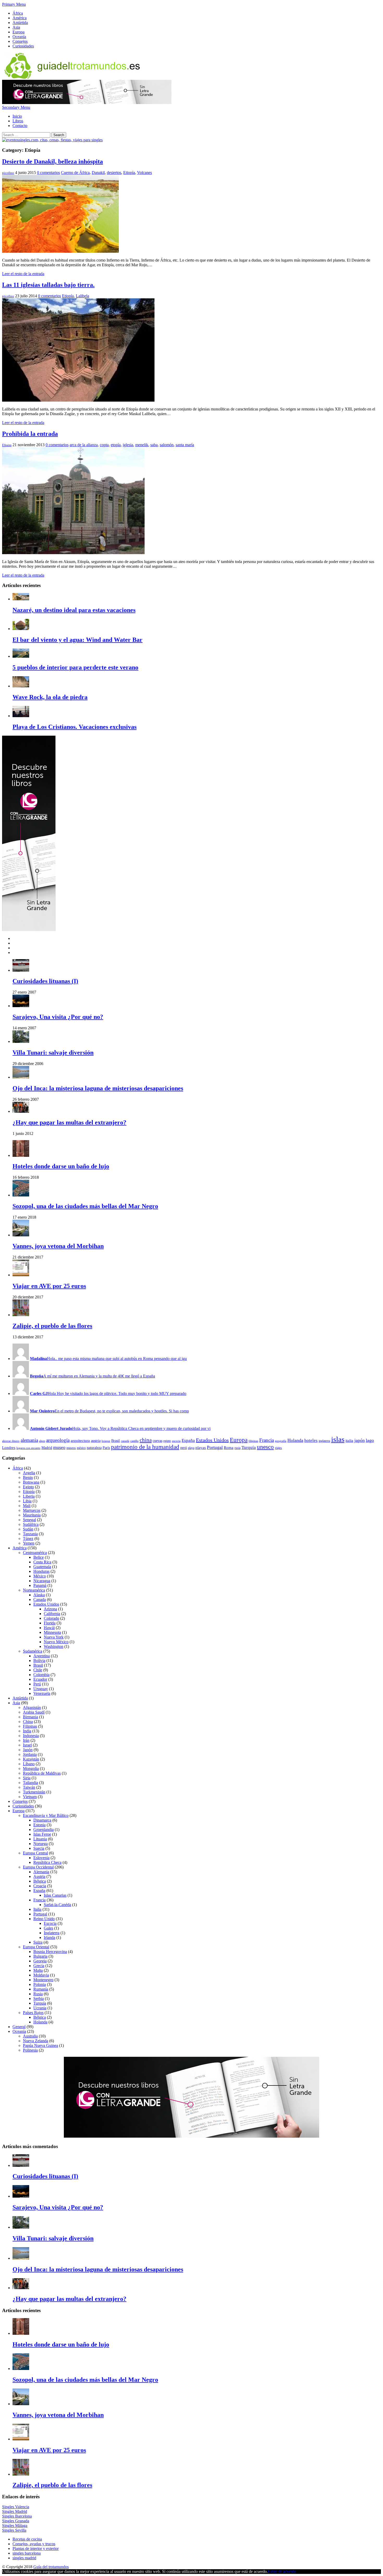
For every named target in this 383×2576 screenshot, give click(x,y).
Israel (27, 1745)
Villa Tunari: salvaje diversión (53, 1053)
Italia (37, 1909)
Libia (27, 1501)
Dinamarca (42, 1820)
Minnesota (52, 1632)
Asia (16, 27)
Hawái (49, 1628)
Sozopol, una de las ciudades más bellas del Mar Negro (85, 1206)
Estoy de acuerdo (282, 2571)
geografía (281, 1441)
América (20, 18)
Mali (27, 1506)
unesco (265, 1447)
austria (96, 1441)
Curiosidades (23, 46)
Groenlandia (44, 1830)
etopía (116, 445)
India (27, 1731)
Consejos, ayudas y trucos (34, 2544)
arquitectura (80, 1440)
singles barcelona (27, 2553)
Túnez (28, 1538)
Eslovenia (41, 1858)
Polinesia (30, 2050)
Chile (38, 1670)
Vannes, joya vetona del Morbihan (58, 1246)
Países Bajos (33, 2013)
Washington (54, 1646)
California (52, 1614)
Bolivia (39, 1661)
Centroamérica (35, 1553)
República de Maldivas (42, 1773)
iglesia (128, 445)
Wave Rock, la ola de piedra (50, 697)
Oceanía (19, 37)
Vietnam (30, 1797)
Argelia (29, 1473)
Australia (30, 2036)
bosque (106, 1441)
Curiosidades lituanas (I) (45, 981)
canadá (125, 1441)
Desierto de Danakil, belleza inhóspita (52, 161)
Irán (26, 1740)
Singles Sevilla (14, 2530)
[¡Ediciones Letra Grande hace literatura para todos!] (87, 103)
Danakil (98, 173)
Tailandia (30, 1783)
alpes (42, 1441)
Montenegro (43, 1980)
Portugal (215, 1447)
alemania (29, 1440)
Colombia (41, 1675)
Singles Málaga (15, 2526)
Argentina (42, 1656)
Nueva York (54, 1637)
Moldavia (41, 1975)
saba (154, 445)
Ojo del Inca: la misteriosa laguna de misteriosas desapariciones (98, 1088)
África (18, 13)
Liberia (29, 1496)
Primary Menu (14, 4)
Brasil (116, 1441)
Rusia (38, 1994)
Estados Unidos (212, 1440)
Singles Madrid (15, 2511)
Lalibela (82, 296)
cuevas (157, 1441)
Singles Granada (16, 2521)
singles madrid (24, 2558)
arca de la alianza (84, 445)
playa (191, 1448)
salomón (167, 445)
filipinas (253, 1441)
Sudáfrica (31, 1524)
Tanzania (30, 1534)
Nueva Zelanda (36, 2041)
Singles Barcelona (17, 2516)
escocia (176, 1441)
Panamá (40, 1585)
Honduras (41, 1571)
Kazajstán (31, 1759)
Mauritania (32, 1515)
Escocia (50, 1923)
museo (59, 1447)
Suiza (38, 1942)
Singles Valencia (16, 2507)
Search (59, 135)
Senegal (29, 1520)
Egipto (28, 1487)
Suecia (39, 1848)
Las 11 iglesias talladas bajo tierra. (48, 285)
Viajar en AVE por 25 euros (49, 1286)
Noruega (41, 1844)
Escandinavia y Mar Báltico (46, 1815)
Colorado (51, 1618)
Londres (9, 1447)
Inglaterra (52, 1933)
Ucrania (40, 2008)
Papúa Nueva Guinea (41, 2045)
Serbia (39, 1998)
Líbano (29, 1764)
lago (370, 1440)
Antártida (20, 23)
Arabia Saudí (34, 1712)
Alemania (41, 1872)
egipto (167, 1441)
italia (349, 1440)
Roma (229, 1447)
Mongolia (31, 1768)
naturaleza (94, 1448)
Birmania (30, 1717)
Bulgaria (40, 1956)
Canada (40, 1600)
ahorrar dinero (11, 1441)
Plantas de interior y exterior (36, 2548)
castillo (134, 1441)
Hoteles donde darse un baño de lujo (61, 1166)
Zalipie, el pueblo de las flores (52, 1326)
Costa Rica (42, 1562)
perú (184, 1448)
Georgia (40, 1961)
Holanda (295, 1440)
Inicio (17, 116)
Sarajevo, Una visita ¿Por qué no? (58, 1017)
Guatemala (42, 1567)
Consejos (20, 41)
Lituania (40, 1839)
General (19, 2027)
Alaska (39, 1595)
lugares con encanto (28, 1448)
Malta (38, 1970)
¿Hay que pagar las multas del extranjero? (69, 1122)
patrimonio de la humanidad (145, 1447)
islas (338, 1439)
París (106, 1448)
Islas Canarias (55, 1895)
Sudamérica (33, 1651)
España (188, 1440)
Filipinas (30, 1726)
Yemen (29, 1543)
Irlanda (50, 1937)
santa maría (185, 445)
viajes (278, 1448)
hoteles (311, 1440)
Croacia (40, 1886)
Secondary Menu (16, 107)
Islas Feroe (42, 1834)
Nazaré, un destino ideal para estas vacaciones (74, 610)
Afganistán (32, 1707)
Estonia (39, 1825)
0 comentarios (48, 173)
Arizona (50, 1609)
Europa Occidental (38, 1867)
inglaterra (324, 1441)
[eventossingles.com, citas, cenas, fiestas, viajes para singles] (52, 140)
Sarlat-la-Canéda (57, 1905)
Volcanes (144, 173)
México (40, 1576)
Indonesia (31, 1736)
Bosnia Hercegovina (50, 1952)
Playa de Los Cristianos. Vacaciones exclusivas (75, 727)
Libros (18, 121)
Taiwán (29, 1787)
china (146, 1440)
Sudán (28, 1529)
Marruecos (32, 1510)
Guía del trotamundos (51, 2567)
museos (71, 1448)
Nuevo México (56, 1642)
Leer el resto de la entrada (23, 274)
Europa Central (35, 1853)
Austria (39, 1876)
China (28, 1722)
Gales (48, 1928)
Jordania (30, 1754)
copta (104, 445)
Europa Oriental (36, 1947)
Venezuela (42, 1693)
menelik (142, 445)
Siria (27, 1778)
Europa (18, 32)
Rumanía (41, 1989)
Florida (50, 1623)
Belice (39, 1557)
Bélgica (40, 1881)
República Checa (47, 1862)
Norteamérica (34, 1590)
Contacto (20, 126)
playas (201, 1447)
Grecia (39, 1966)
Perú (37, 1684)
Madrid (47, 1448)
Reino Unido (44, 1919)
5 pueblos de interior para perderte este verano (75, 667)
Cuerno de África (75, 173)
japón (360, 1440)
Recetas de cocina (27, 2539)
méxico (81, 1448)
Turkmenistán (34, 1792)
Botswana (31, 1482)
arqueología (58, 1440)
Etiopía (129, 173)
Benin (28, 1477)
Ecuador (40, 1679)
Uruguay (41, 1689)
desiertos (114, 173)
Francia (267, 1440)
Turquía (249, 1447)
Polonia (40, 1984)
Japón (28, 1750)
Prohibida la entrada (30, 434)
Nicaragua (42, 1581)
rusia (237, 1448)
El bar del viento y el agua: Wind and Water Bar (78, 640)
